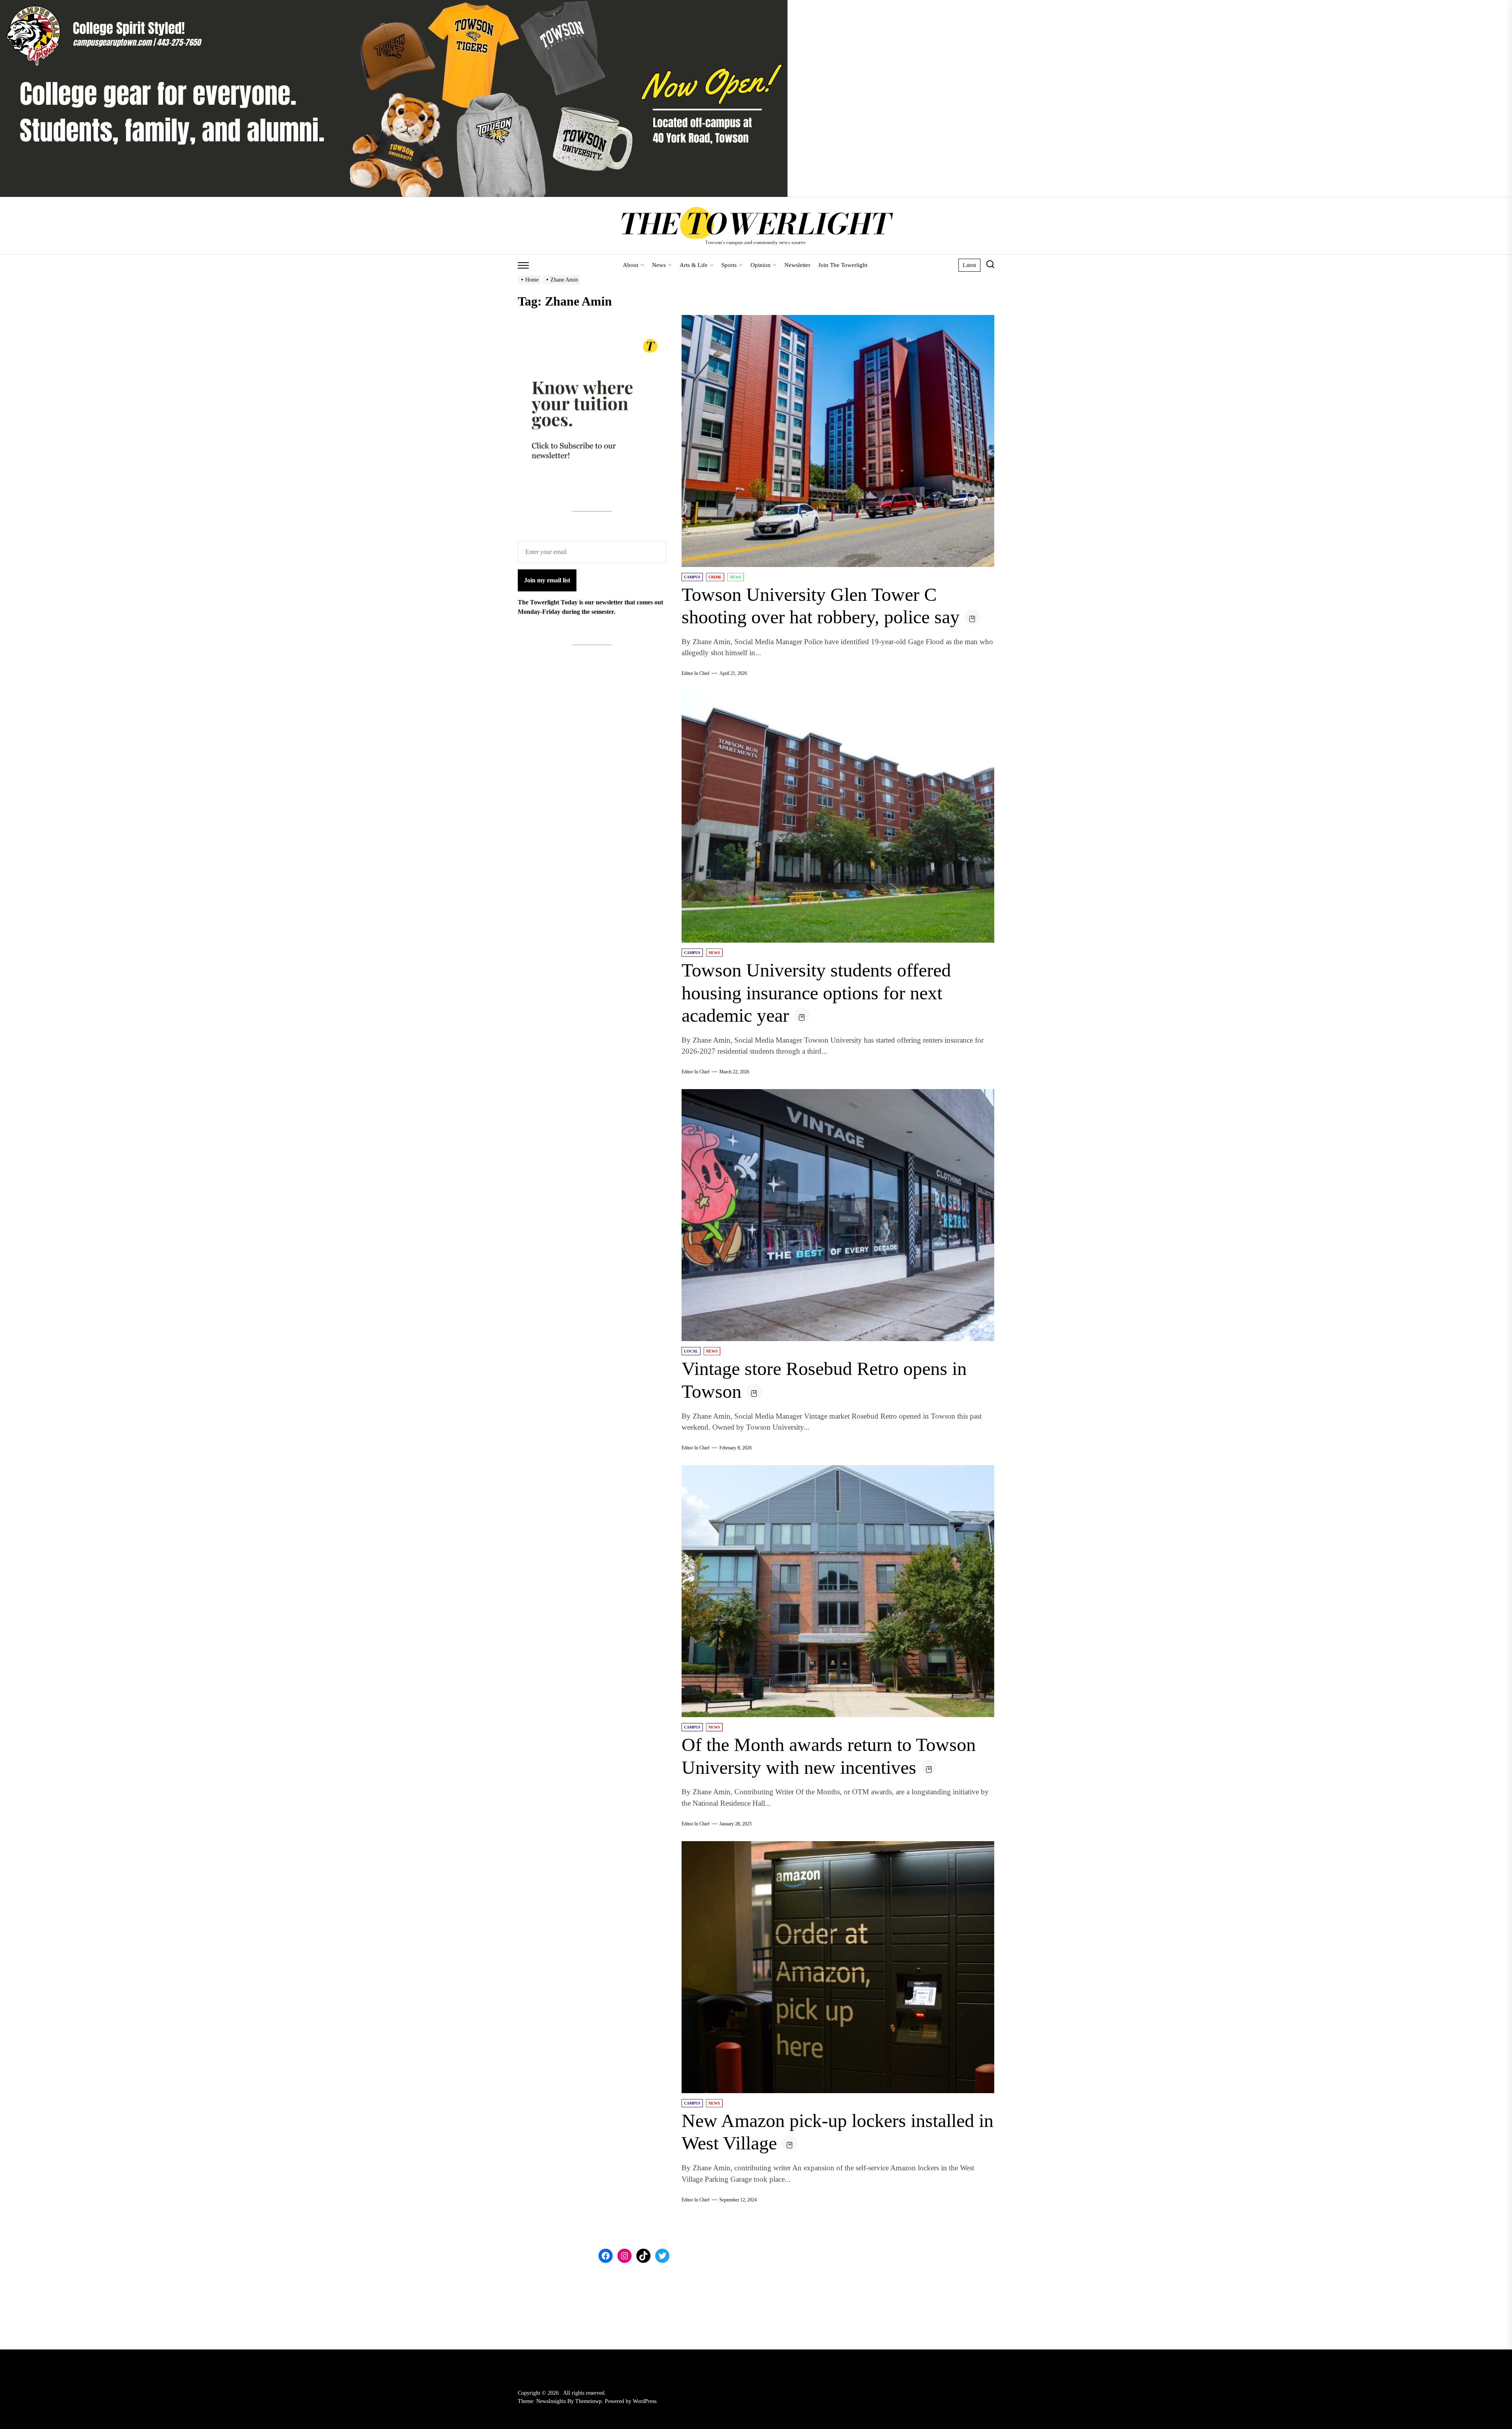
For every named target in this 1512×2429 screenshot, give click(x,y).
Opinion (761, 265)
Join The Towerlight (843, 265)
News (659, 265)
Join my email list (547, 580)
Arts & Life (694, 265)
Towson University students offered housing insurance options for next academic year (816, 993)
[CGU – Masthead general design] (394, 5)
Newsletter (797, 265)
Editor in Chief (696, 673)
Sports (729, 265)
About (631, 265)
